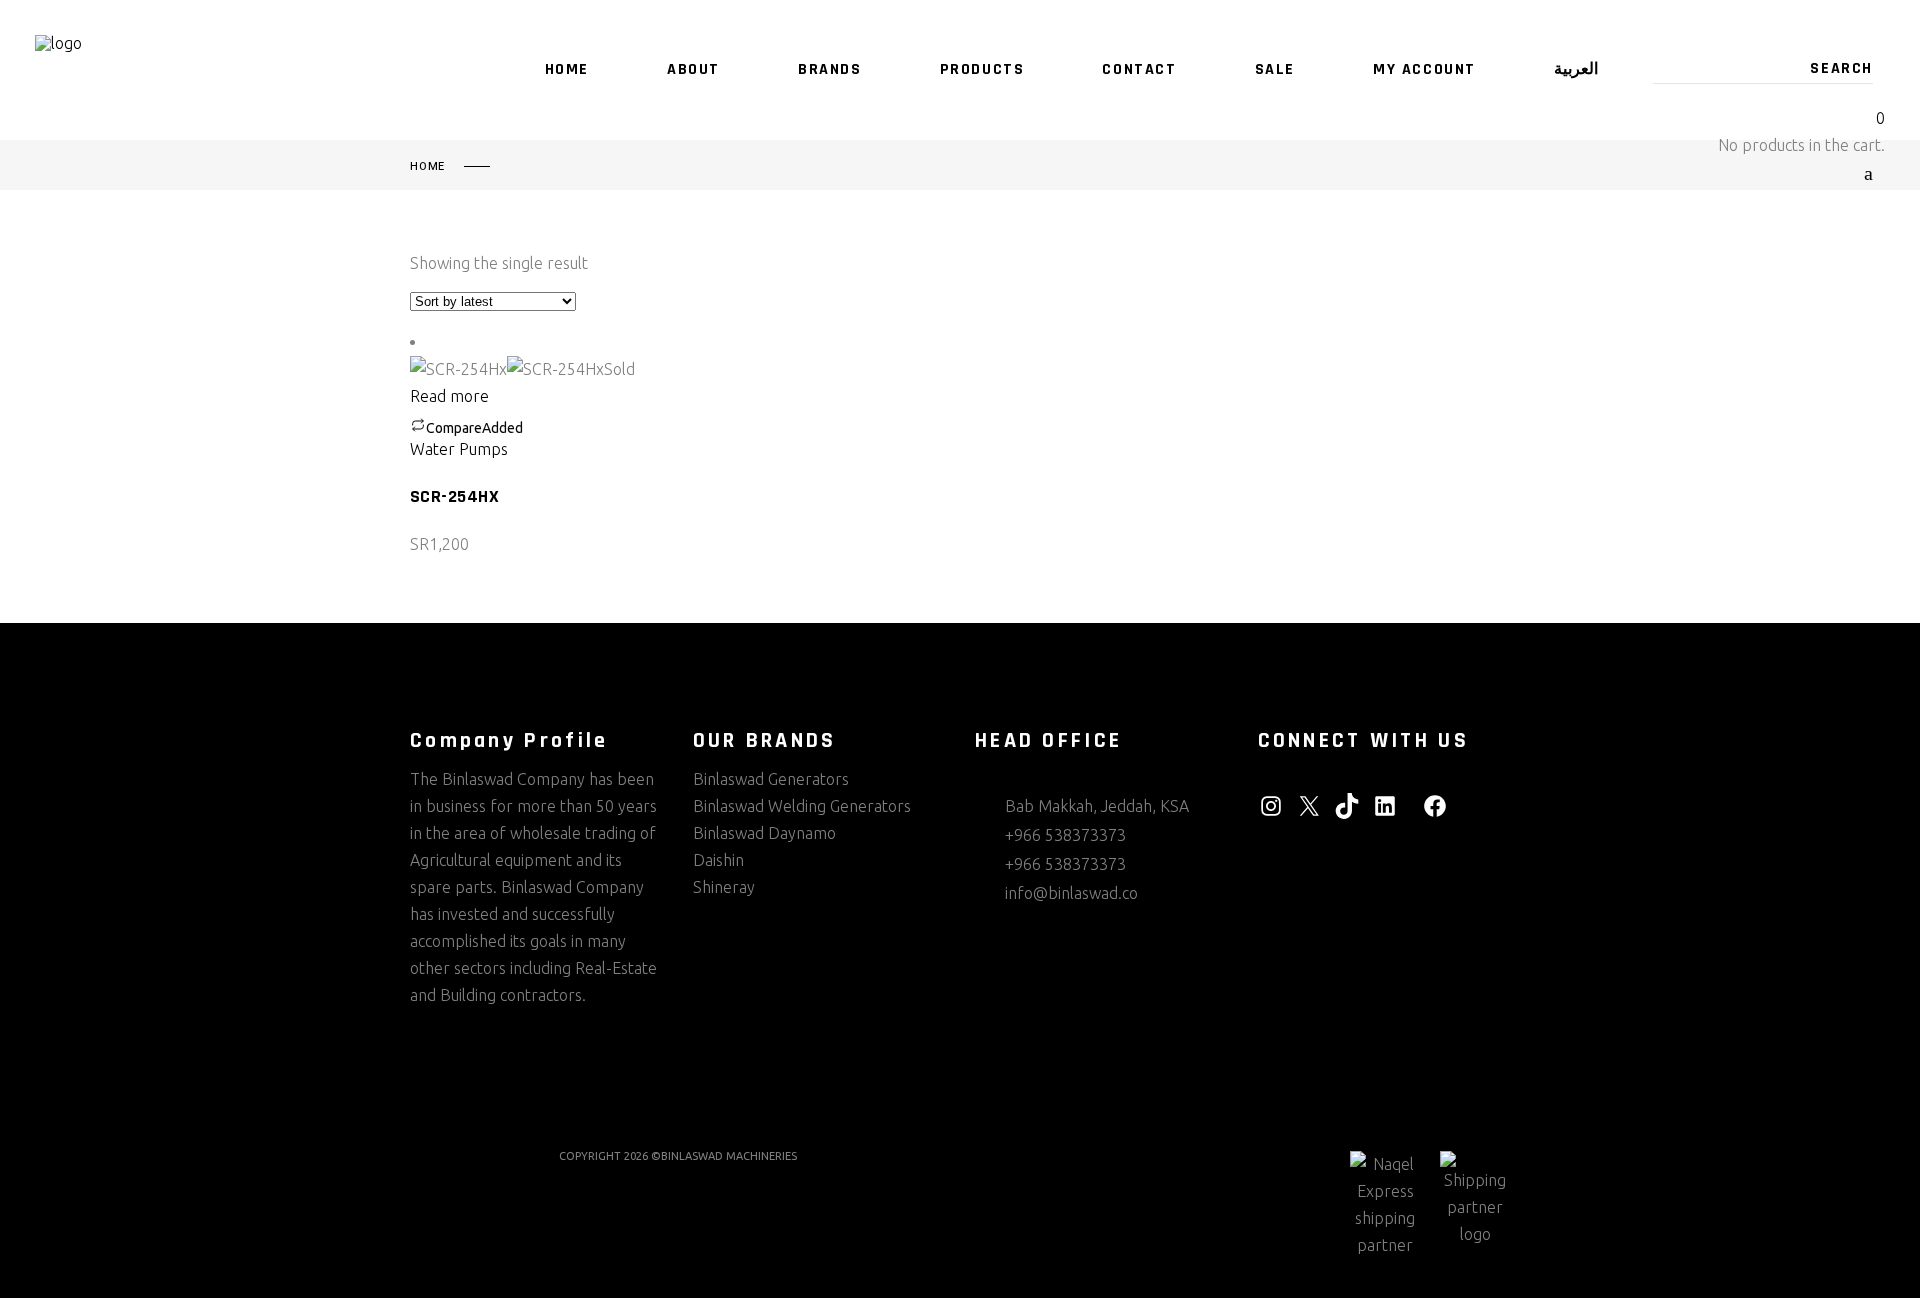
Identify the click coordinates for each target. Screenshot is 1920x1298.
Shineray (724, 887)
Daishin (718, 860)
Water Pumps (459, 449)
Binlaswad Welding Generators (802, 806)
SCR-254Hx (454, 496)
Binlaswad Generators (771, 779)
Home (427, 167)
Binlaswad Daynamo (764, 833)
